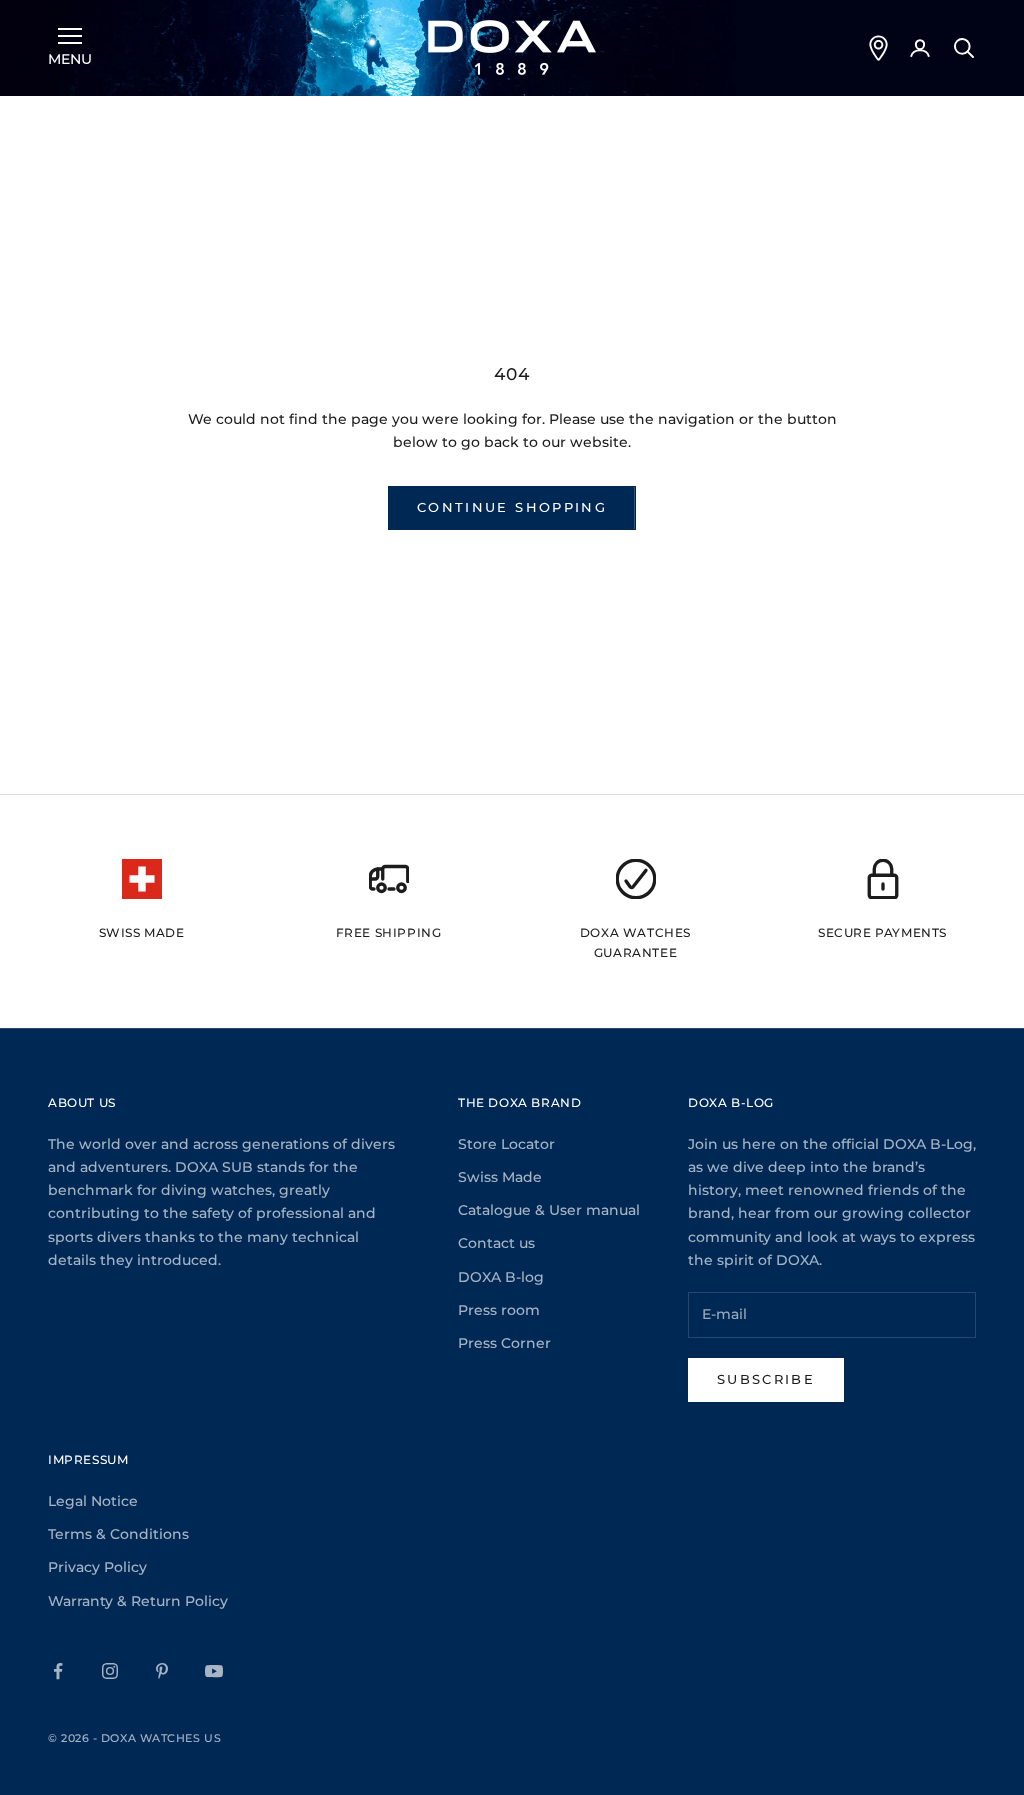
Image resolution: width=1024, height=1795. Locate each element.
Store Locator (506, 1144)
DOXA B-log (501, 1277)
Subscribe (766, 1379)
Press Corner (504, 1343)
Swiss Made (500, 1177)
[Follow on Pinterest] (162, 1671)
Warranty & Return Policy (138, 1601)
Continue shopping (512, 507)
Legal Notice (93, 1501)
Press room (499, 1310)
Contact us (496, 1243)
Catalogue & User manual (549, 1210)
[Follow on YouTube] (214, 1671)
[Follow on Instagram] (110, 1671)
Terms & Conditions (118, 1534)
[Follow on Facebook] (58, 1671)
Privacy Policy (97, 1567)
